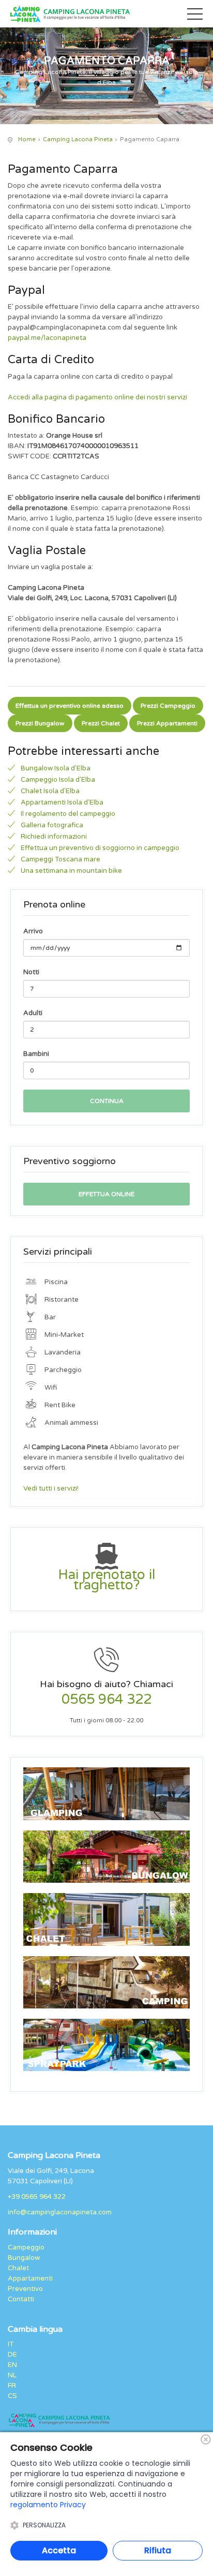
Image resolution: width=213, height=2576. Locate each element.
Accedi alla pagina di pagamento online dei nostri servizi (97, 397)
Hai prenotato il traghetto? (106, 1580)
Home (27, 139)
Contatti (21, 2299)
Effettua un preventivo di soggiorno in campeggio (100, 848)
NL (12, 2375)
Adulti (33, 1013)
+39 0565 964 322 (37, 2197)
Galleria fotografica (52, 825)
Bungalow (24, 2258)
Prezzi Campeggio (168, 706)
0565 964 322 (106, 1700)
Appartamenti (30, 2279)
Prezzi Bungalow (40, 723)
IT (11, 2344)
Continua (107, 1101)
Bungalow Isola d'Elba (56, 768)
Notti (31, 972)
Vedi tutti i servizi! (51, 1488)
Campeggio (26, 2247)
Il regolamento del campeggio (68, 814)
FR (12, 2386)
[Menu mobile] (195, 16)
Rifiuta (158, 2550)
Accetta (59, 2550)
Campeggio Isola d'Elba (58, 780)
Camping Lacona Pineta (78, 139)
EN (12, 2365)
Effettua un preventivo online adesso (70, 706)
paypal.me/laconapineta (47, 338)
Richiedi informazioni (54, 837)
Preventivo (25, 2289)
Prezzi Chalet (101, 723)
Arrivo (33, 931)
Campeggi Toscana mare (60, 859)
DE (12, 2355)
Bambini (36, 1054)
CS (12, 2396)
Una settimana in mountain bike (71, 871)
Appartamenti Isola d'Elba (62, 802)
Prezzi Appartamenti (167, 723)
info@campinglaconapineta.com (60, 2212)
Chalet (18, 2268)
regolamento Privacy (48, 2505)
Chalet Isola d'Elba (50, 791)
